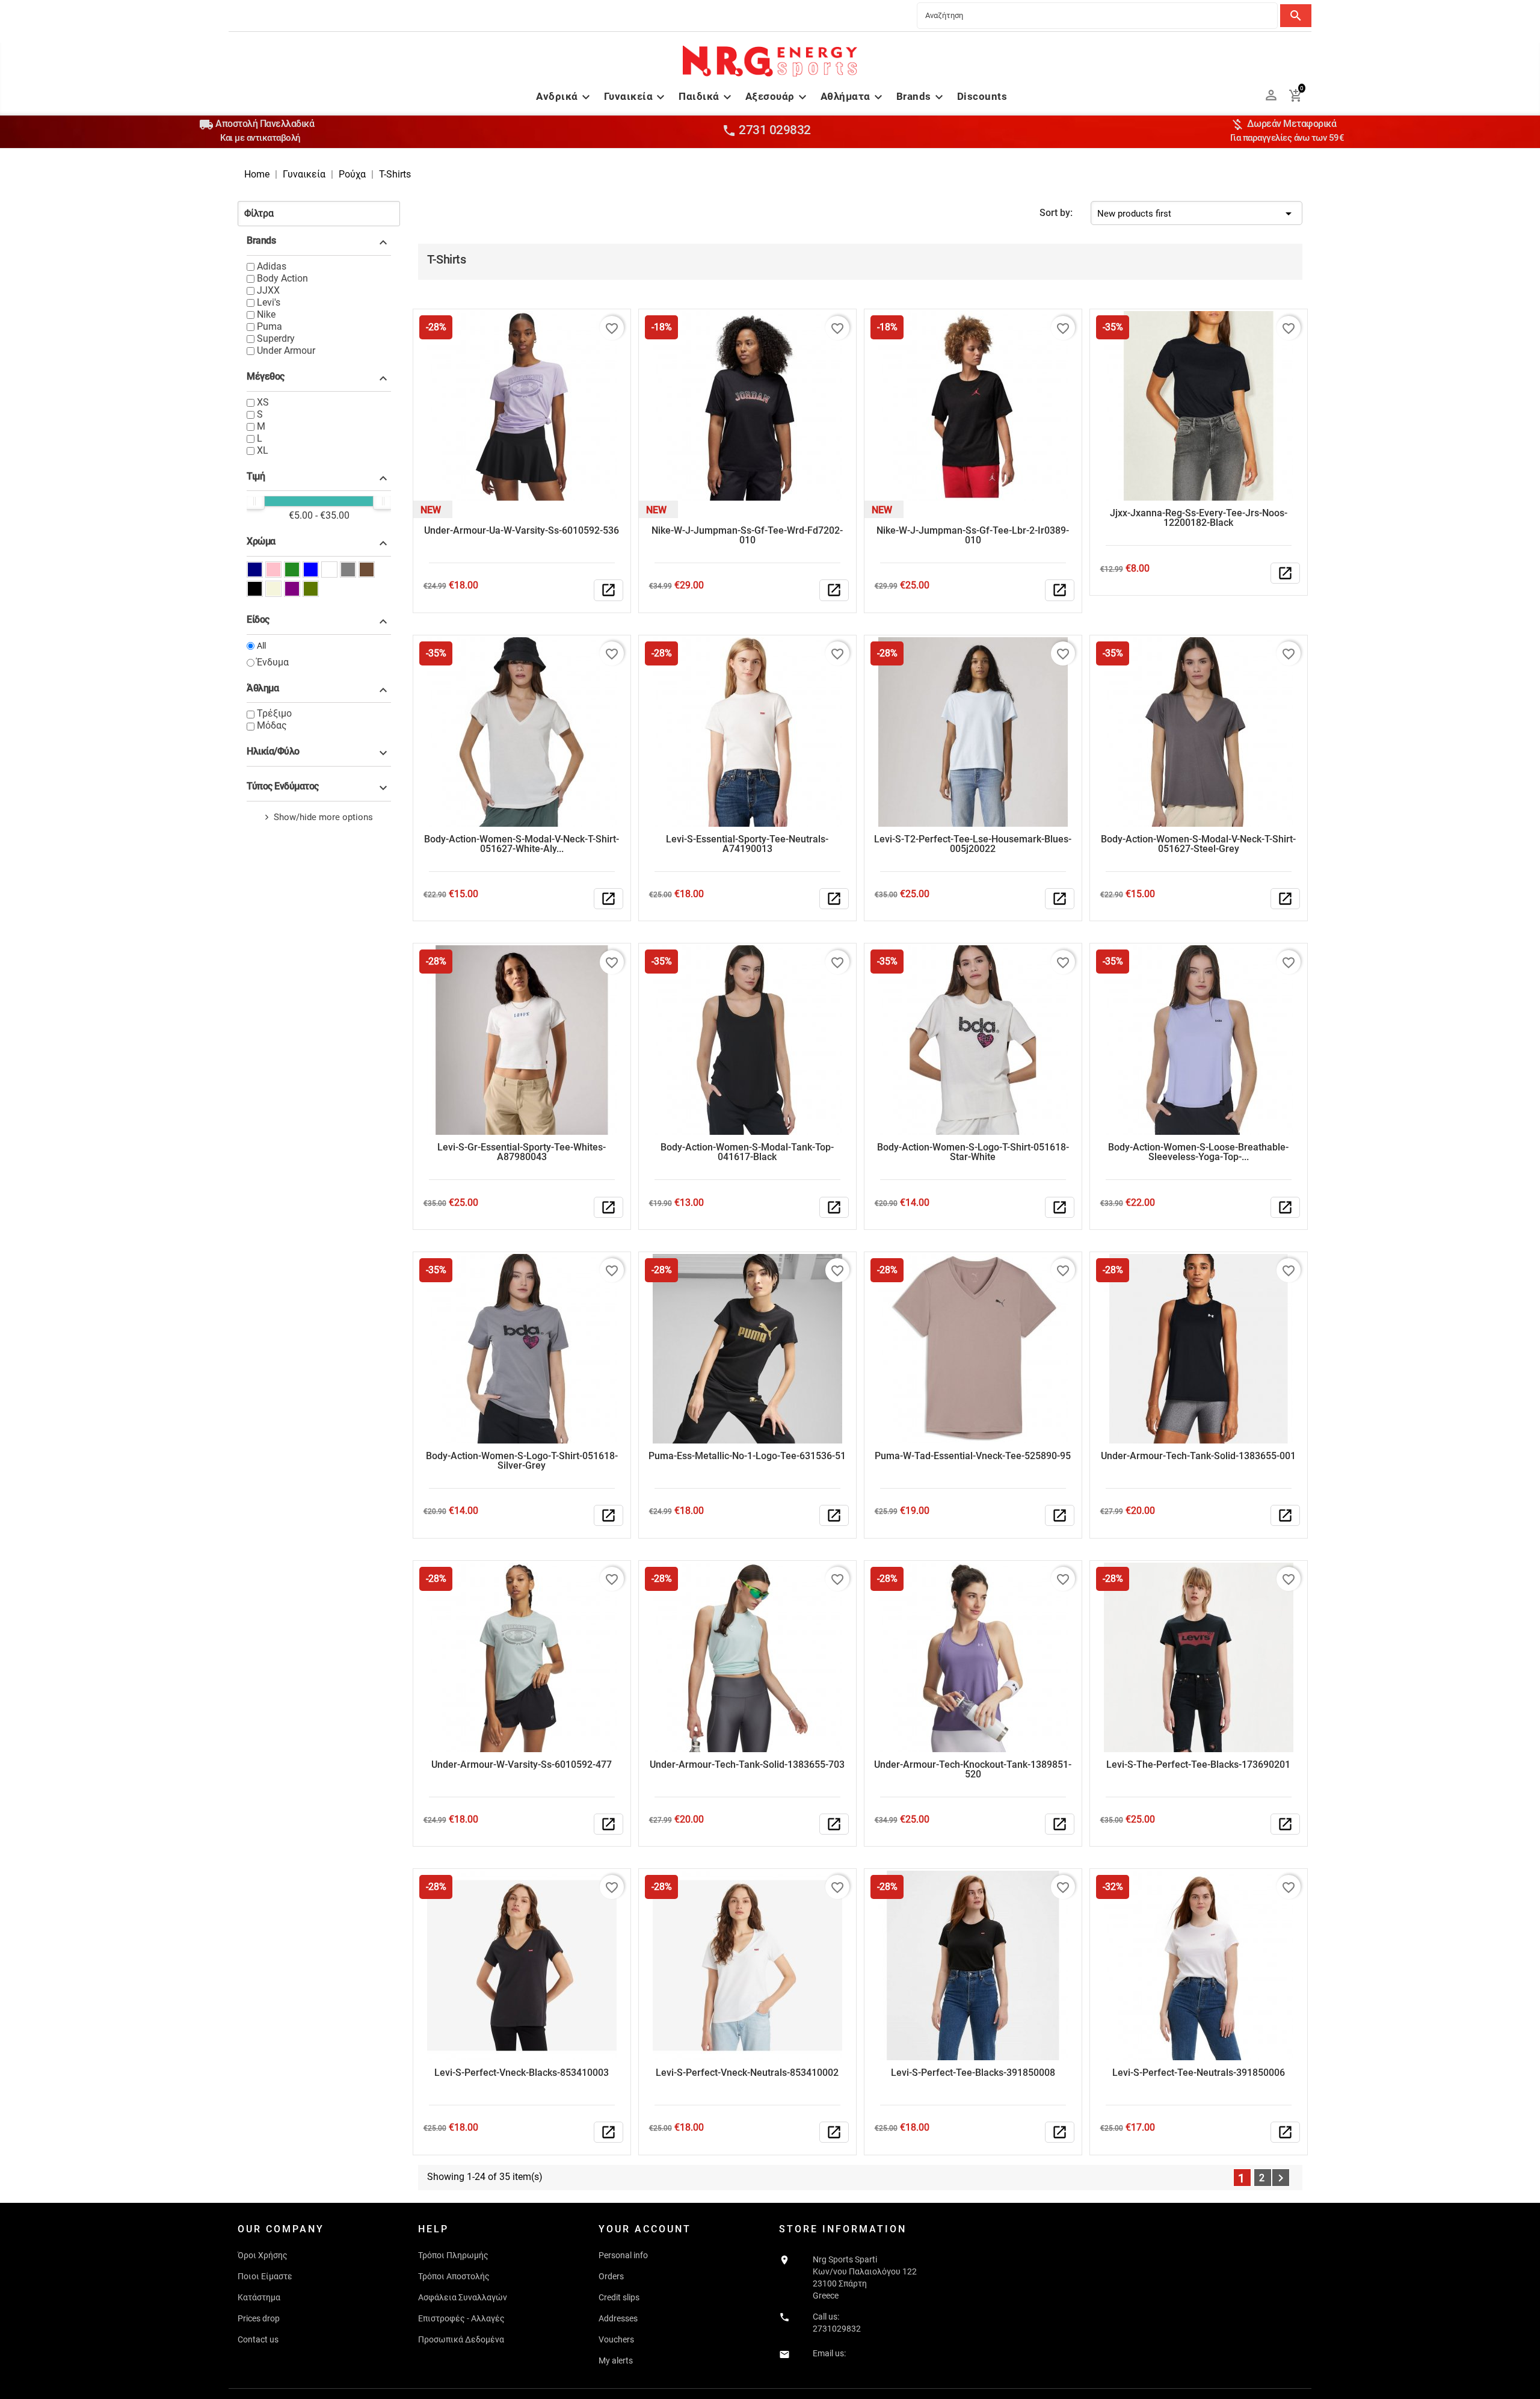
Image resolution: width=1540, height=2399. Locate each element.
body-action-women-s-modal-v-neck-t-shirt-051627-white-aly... (522, 844)
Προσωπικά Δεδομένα (461, 2339)
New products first (1197, 214)
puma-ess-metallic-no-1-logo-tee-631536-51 (747, 1456)
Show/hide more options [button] (323, 817)
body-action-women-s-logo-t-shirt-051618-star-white (973, 1152)
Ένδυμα (273, 662)
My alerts (616, 2360)
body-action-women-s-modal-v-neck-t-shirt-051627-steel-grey (1198, 844)
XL (263, 450)
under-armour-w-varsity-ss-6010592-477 (522, 1765)
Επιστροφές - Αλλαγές (461, 2318)
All (261, 646)
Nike (266, 314)
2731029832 (837, 2329)
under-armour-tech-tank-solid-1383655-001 (1198, 1456)
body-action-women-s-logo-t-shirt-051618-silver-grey (522, 1461)
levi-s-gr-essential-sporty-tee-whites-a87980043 (522, 1152)
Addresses (618, 2318)
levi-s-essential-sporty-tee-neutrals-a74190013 (747, 844)
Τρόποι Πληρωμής (453, 2255)
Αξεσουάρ (778, 96)
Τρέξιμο (274, 713)
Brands (921, 96)
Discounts (982, 96)
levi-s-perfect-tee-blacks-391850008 (973, 2073)
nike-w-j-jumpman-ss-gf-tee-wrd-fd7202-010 (747, 535)
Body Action (282, 278)
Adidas (272, 266)
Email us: (829, 2353)
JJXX (268, 290)
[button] (319, 214)
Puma (269, 326)
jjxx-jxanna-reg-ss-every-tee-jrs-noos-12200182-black (1199, 518)
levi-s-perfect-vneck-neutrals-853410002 (747, 2073)
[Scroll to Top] (1526, 2385)
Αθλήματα (853, 96)
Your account (645, 2229)
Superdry (276, 338)
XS (263, 402)
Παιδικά (707, 96)
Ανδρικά (565, 96)
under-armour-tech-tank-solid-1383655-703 (747, 1765)
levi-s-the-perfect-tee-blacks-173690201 (1198, 1765)
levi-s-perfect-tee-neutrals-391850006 (1199, 2073)
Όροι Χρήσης (263, 2255)
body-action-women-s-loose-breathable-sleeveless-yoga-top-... (1198, 1152)
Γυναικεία (636, 96)
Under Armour (286, 350)
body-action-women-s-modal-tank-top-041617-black (747, 1152)
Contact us (258, 2339)
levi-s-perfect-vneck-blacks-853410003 (522, 2073)
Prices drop (259, 2318)
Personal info (623, 2255)
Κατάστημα (259, 2297)
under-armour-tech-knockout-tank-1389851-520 (973, 1769)
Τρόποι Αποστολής (454, 2276)
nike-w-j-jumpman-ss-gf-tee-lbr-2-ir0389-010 (973, 535)
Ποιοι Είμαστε (265, 2276)
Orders (611, 2276)
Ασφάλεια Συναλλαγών (463, 2297)
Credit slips (619, 2297)
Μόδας (272, 725)
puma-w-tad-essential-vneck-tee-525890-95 (973, 1456)
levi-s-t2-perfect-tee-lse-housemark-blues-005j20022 (973, 844)
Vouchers (616, 2339)
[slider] (254, 501)
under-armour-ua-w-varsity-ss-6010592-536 (522, 530)
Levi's (269, 302)
